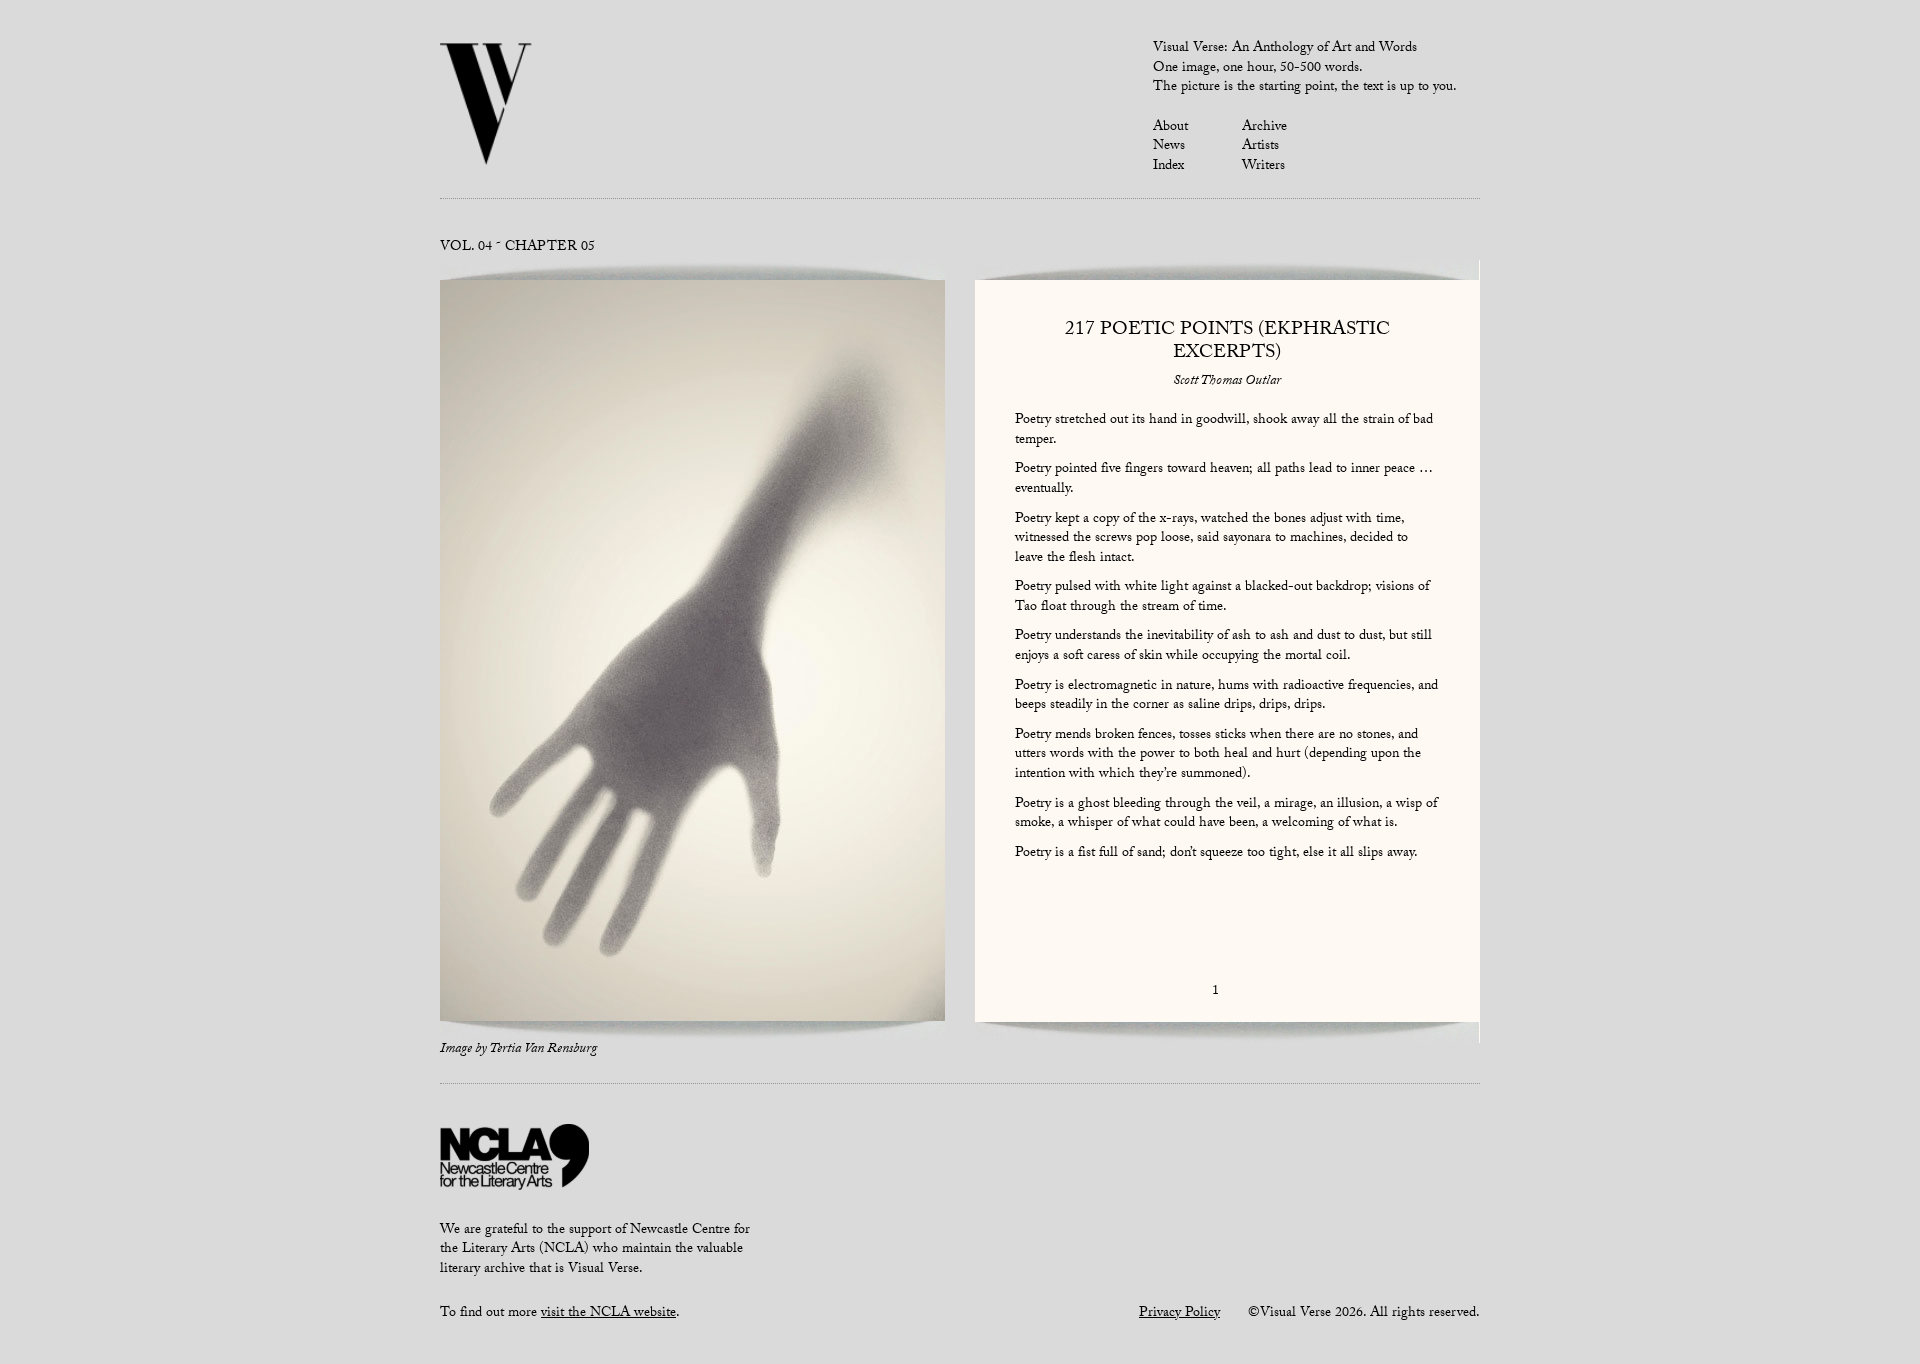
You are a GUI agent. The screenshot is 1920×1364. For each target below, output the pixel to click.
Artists (1260, 147)
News (1169, 147)
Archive (1264, 128)
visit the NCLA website (608, 1314)
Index (1168, 167)
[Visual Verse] (486, 106)
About (1170, 128)
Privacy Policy (1179, 1314)
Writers (1263, 167)
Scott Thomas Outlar (1227, 382)
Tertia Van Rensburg (543, 1050)
